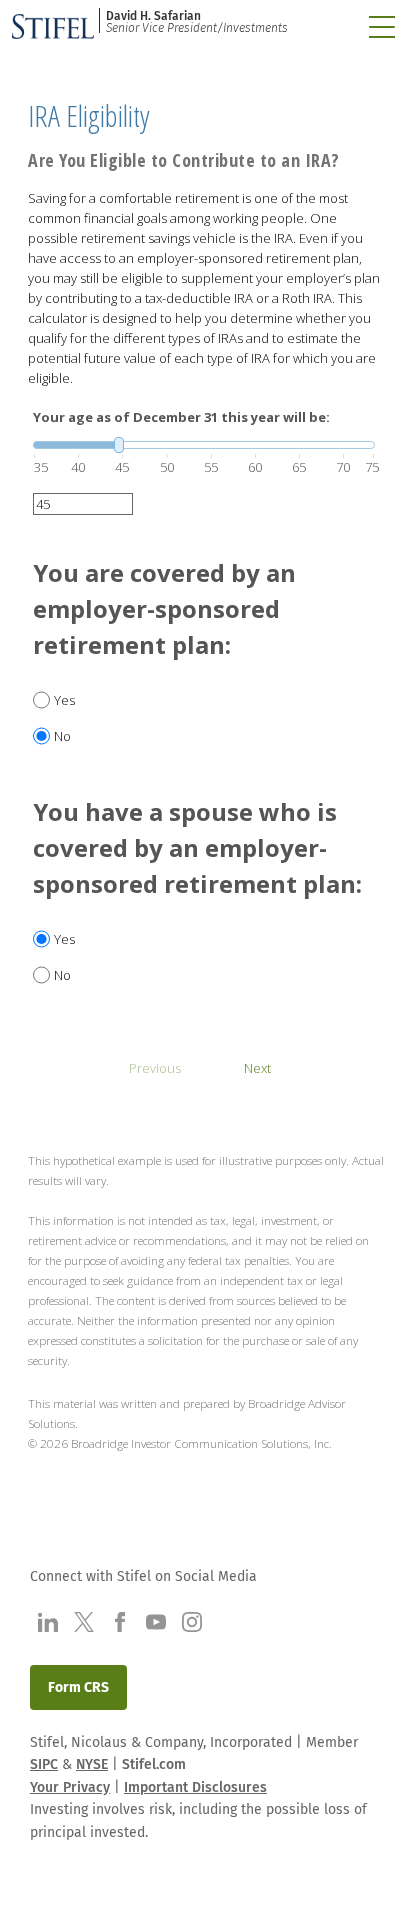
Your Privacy (70, 1787)
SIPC (44, 1764)
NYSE (92, 1764)
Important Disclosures (195, 1787)
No (62, 736)
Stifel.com (154, 1764)
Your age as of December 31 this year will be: (181, 417)
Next (257, 1068)
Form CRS (78, 1687)
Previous (155, 1068)
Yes (64, 700)
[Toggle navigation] (382, 27)
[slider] (204, 445)
